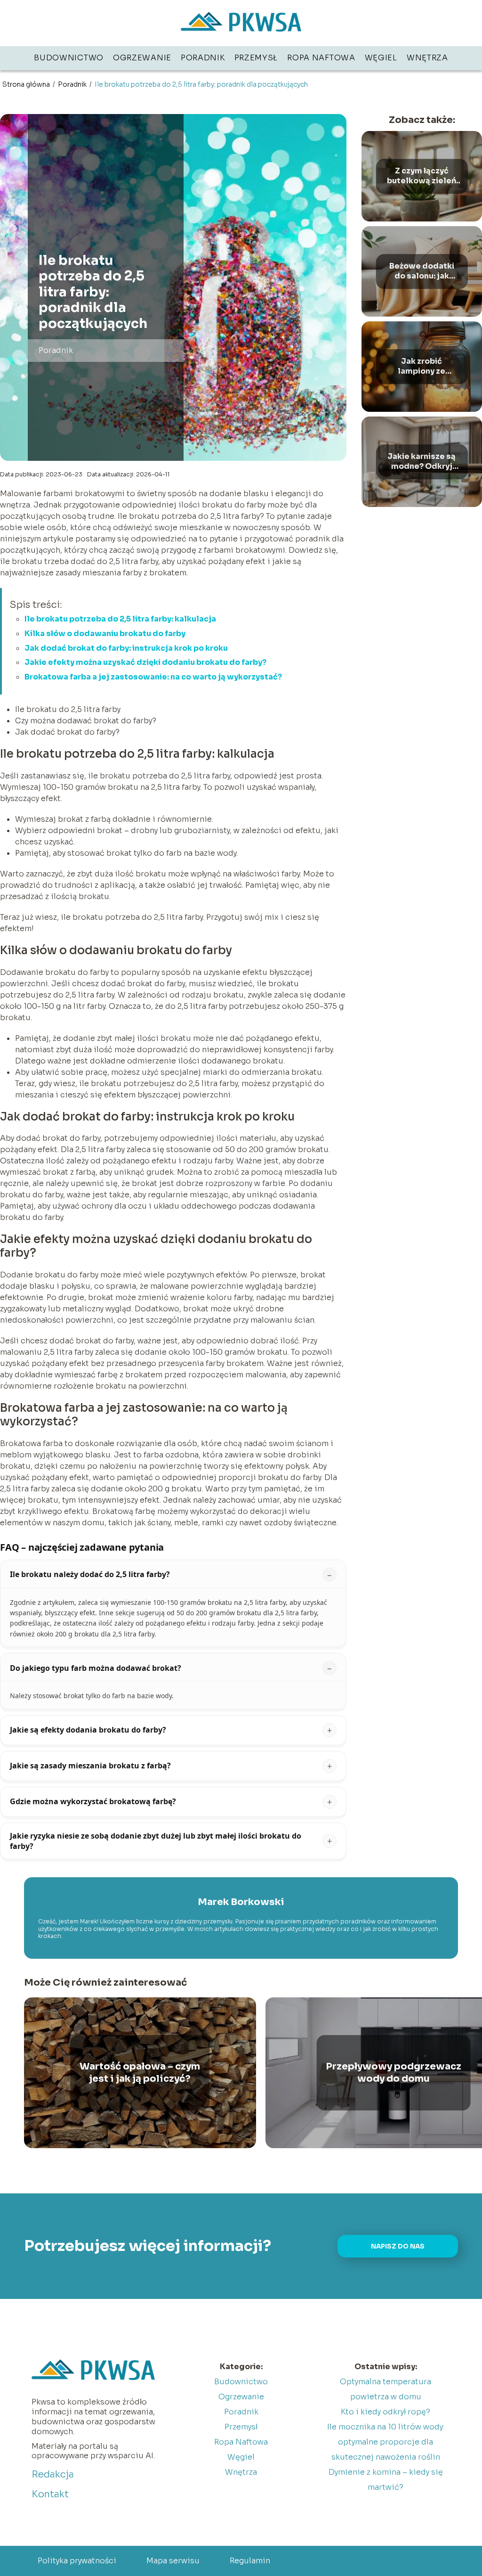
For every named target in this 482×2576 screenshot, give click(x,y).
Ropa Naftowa (321, 58)
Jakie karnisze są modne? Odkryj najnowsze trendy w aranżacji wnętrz (422, 462)
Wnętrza (427, 58)
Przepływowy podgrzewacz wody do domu (394, 2073)
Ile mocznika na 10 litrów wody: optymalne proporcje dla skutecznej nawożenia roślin (386, 2442)
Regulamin (250, 2561)
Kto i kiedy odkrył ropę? (386, 2412)
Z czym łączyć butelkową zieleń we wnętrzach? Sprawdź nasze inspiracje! (422, 176)
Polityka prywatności (77, 2561)
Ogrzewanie (142, 58)
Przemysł (256, 58)
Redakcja (53, 2474)
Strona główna (27, 84)
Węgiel (381, 58)
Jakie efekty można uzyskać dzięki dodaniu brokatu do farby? (145, 662)
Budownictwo (69, 58)
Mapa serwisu (173, 2561)
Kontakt (50, 2494)
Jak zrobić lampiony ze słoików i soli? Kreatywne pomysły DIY (422, 367)
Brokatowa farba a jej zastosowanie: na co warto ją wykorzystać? (153, 677)
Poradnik (203, 58)
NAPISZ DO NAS (398, 2246)
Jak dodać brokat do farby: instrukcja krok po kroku (126, 648)
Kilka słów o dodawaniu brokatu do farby (105, 634)
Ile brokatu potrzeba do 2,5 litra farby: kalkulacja (120, 619)
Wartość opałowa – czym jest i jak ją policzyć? (140, 2073)
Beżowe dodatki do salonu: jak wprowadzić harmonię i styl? (422, 271)
